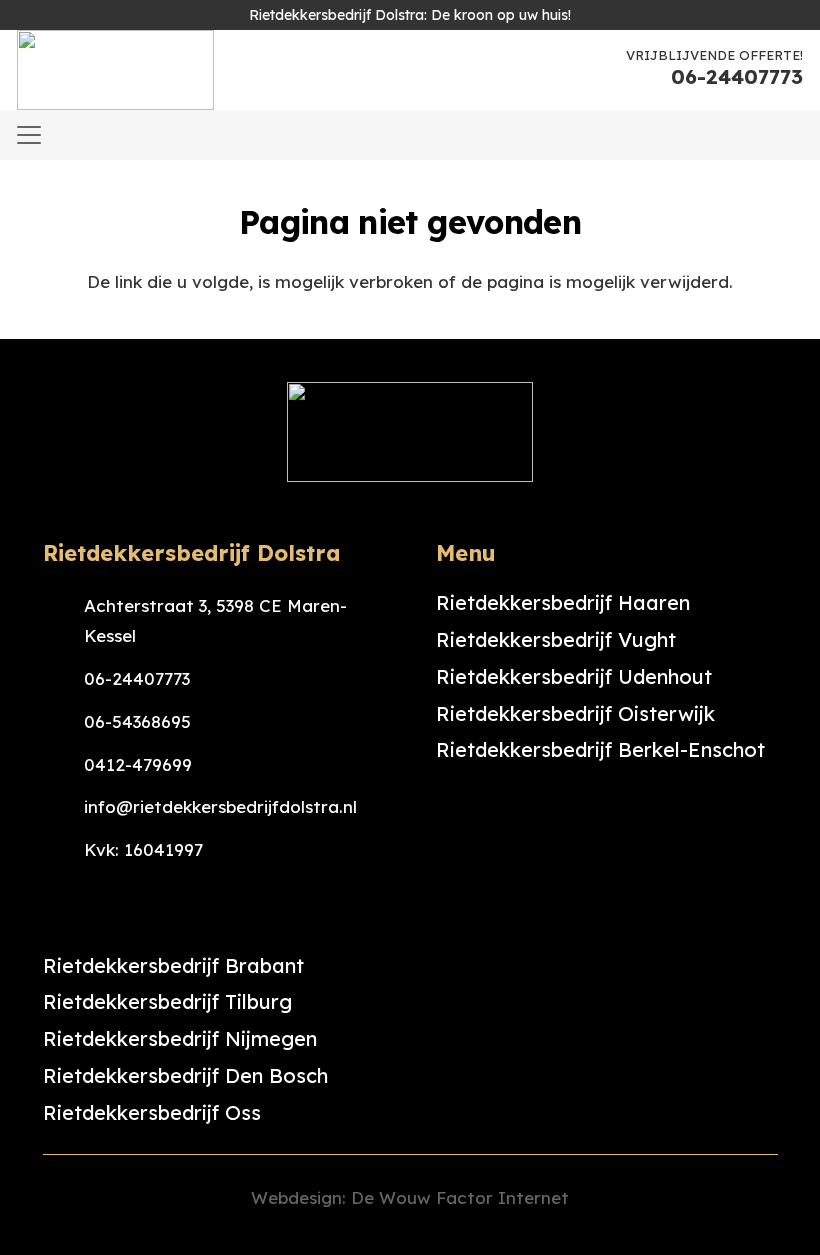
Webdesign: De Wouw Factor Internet (410, 1197)
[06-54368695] (63, 722)
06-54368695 (137, 721)
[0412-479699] (63, 765)
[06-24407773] (63, 679)
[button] (28, 135)
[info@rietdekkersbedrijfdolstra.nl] (63, 807)
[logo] (115, 70)
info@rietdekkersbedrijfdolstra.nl (220, 806)
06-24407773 (137, 678)
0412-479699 (138, 764)
